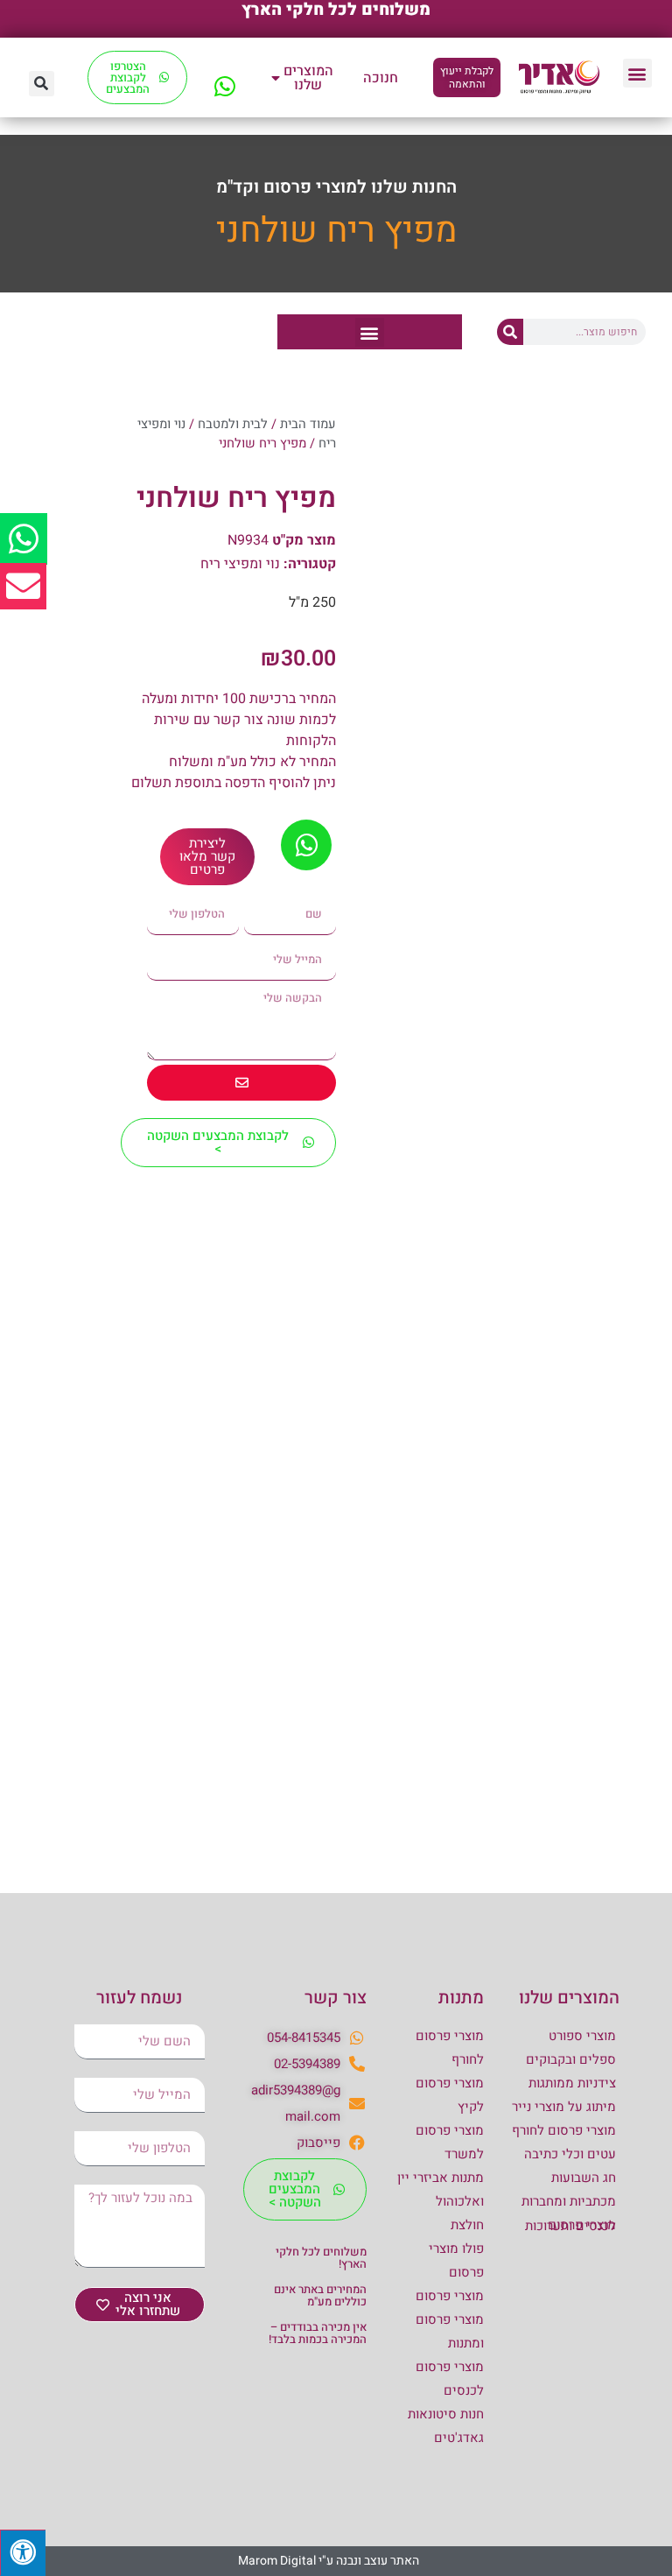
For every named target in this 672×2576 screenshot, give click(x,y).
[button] (637, 73)
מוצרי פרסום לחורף (564, 2130)
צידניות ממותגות (572, 2083)
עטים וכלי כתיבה (570, 2154)
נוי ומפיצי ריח (240, 564)
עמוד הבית (308, 424)
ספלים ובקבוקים (571, 2059)
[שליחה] (241, 1083)
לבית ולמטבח (233, 424)
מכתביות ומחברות (569, 2201)
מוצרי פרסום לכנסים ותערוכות (570, 2225)
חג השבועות (584, 2178)
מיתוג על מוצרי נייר (564, 2107)
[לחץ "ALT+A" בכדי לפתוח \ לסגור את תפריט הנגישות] (23, 2553)
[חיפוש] (510, 332)
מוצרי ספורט (582, 2036)
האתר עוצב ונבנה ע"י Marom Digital (329, 2561)
